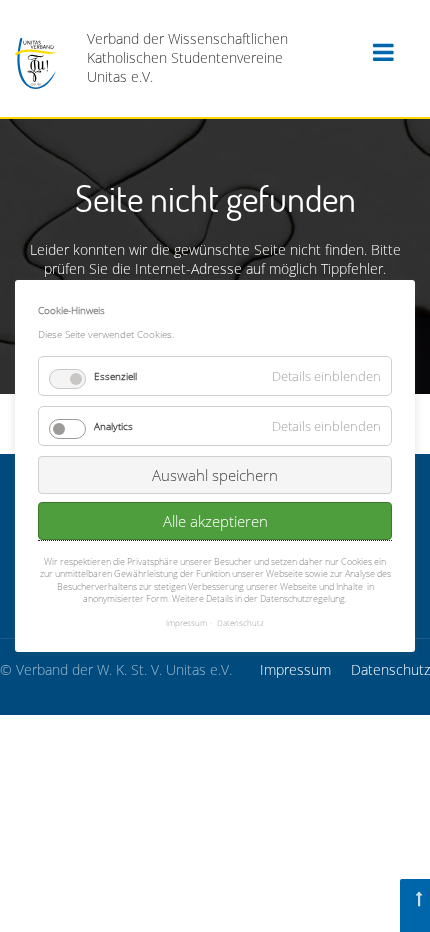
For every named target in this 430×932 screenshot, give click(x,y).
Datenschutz (390, 669)
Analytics (113, 426)
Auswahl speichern (215, 475)
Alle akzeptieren (215, 521)
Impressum (295, 669)
